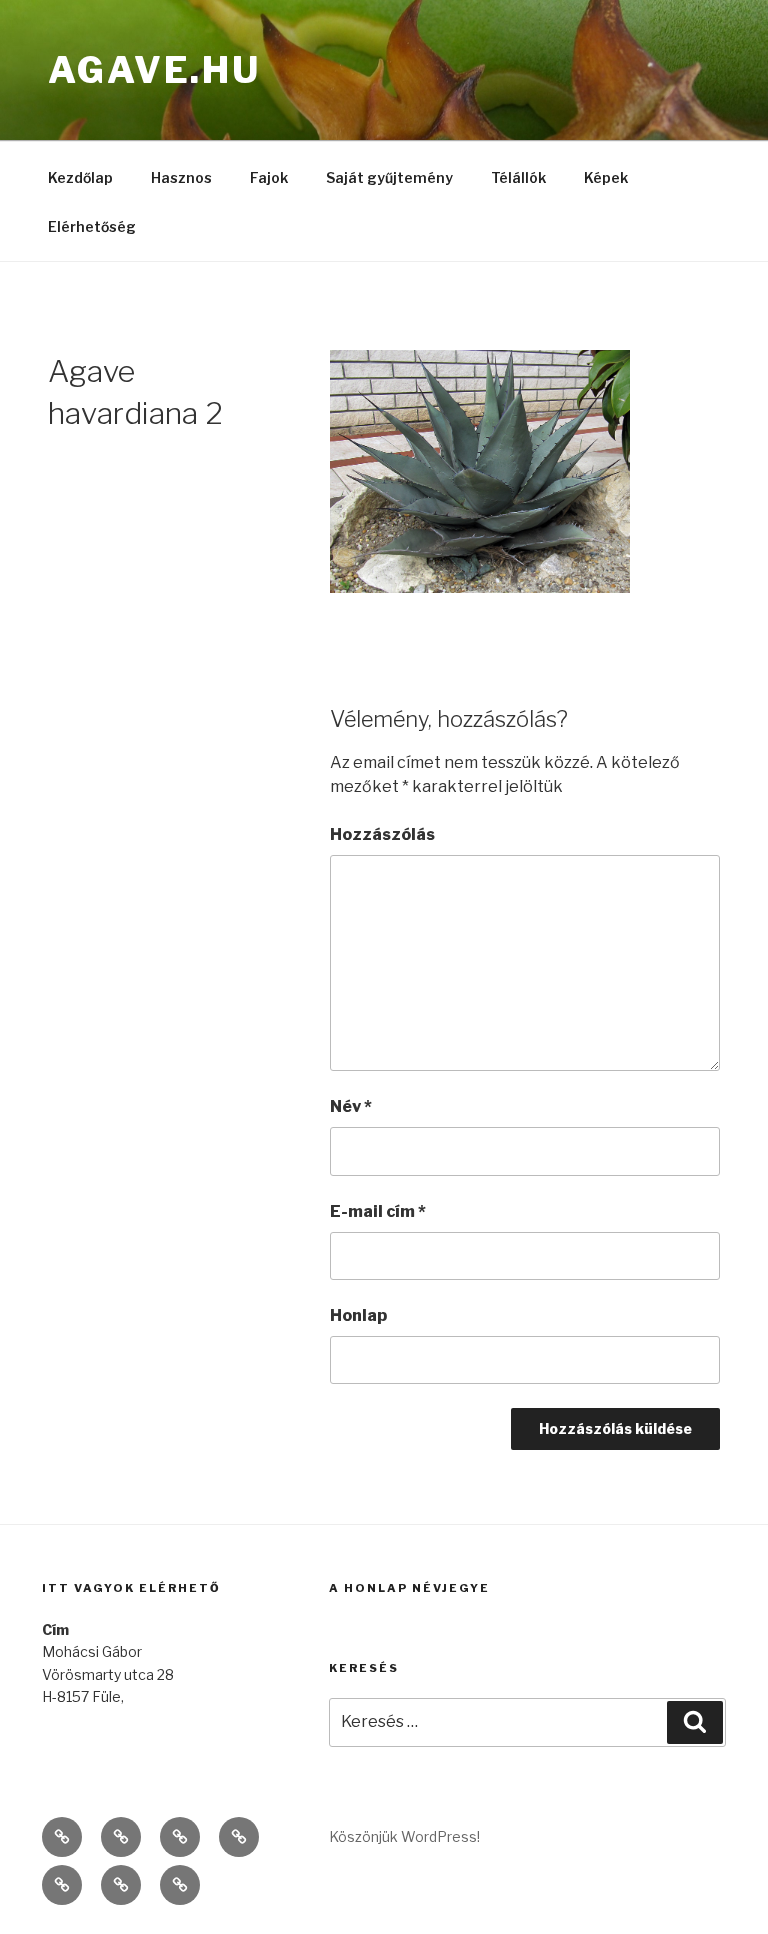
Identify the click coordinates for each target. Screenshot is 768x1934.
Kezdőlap (80, 177)
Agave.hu (154, 70)
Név (351, 1106)
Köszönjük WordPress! (404, 1836)
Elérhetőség (92, 226)
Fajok (269, 177)
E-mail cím (378, 1211)
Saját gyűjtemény (389, 177)
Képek (606, 177)
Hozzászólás (382, 834)
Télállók (518, 177)
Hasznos (181, 177)
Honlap (358, 1315)
